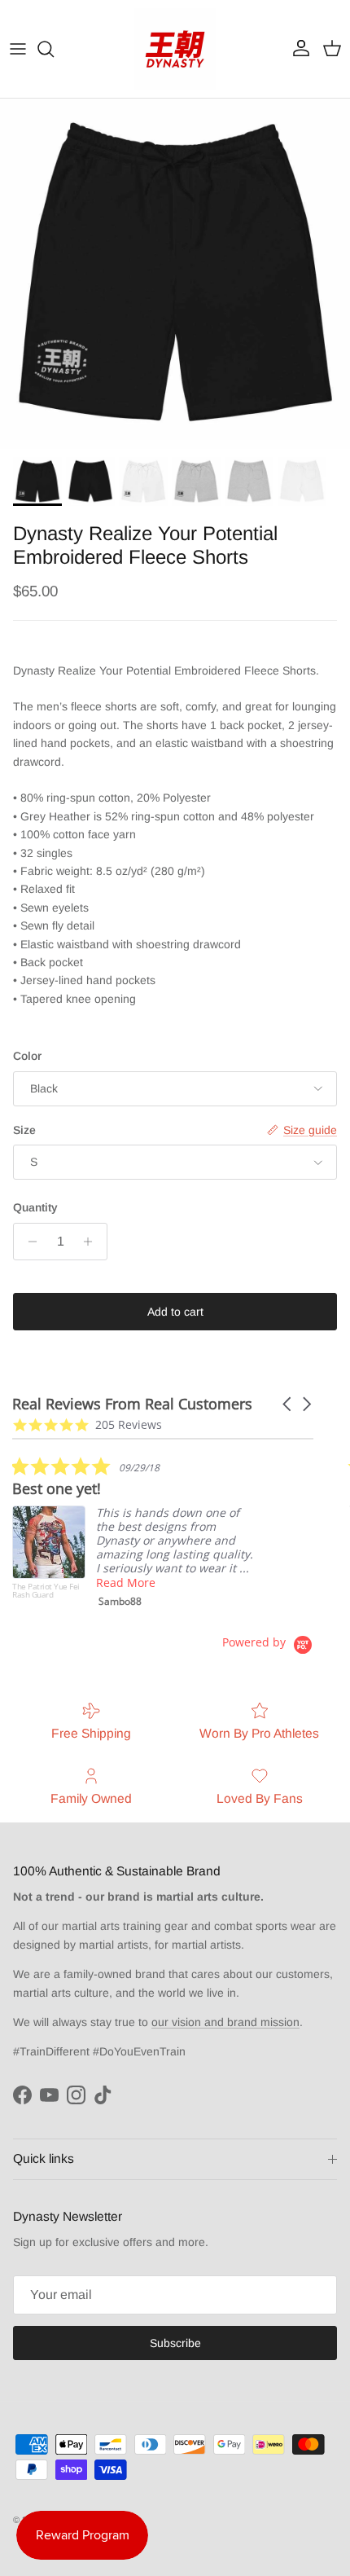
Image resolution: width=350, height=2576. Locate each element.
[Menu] (18, 49)
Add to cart (175, 1312)
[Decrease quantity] (28, 1242)
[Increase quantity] (92, 1242)
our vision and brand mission (225, 2022)
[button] (288, 1404)
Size (24, 1130)
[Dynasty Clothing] (175, 49)
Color (27, 1056)
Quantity (35, 1207)
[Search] (54, 49)
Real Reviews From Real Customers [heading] (132, 1404)
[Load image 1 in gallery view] (175, 274)
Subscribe (175, 2343)
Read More (126, 1583)
